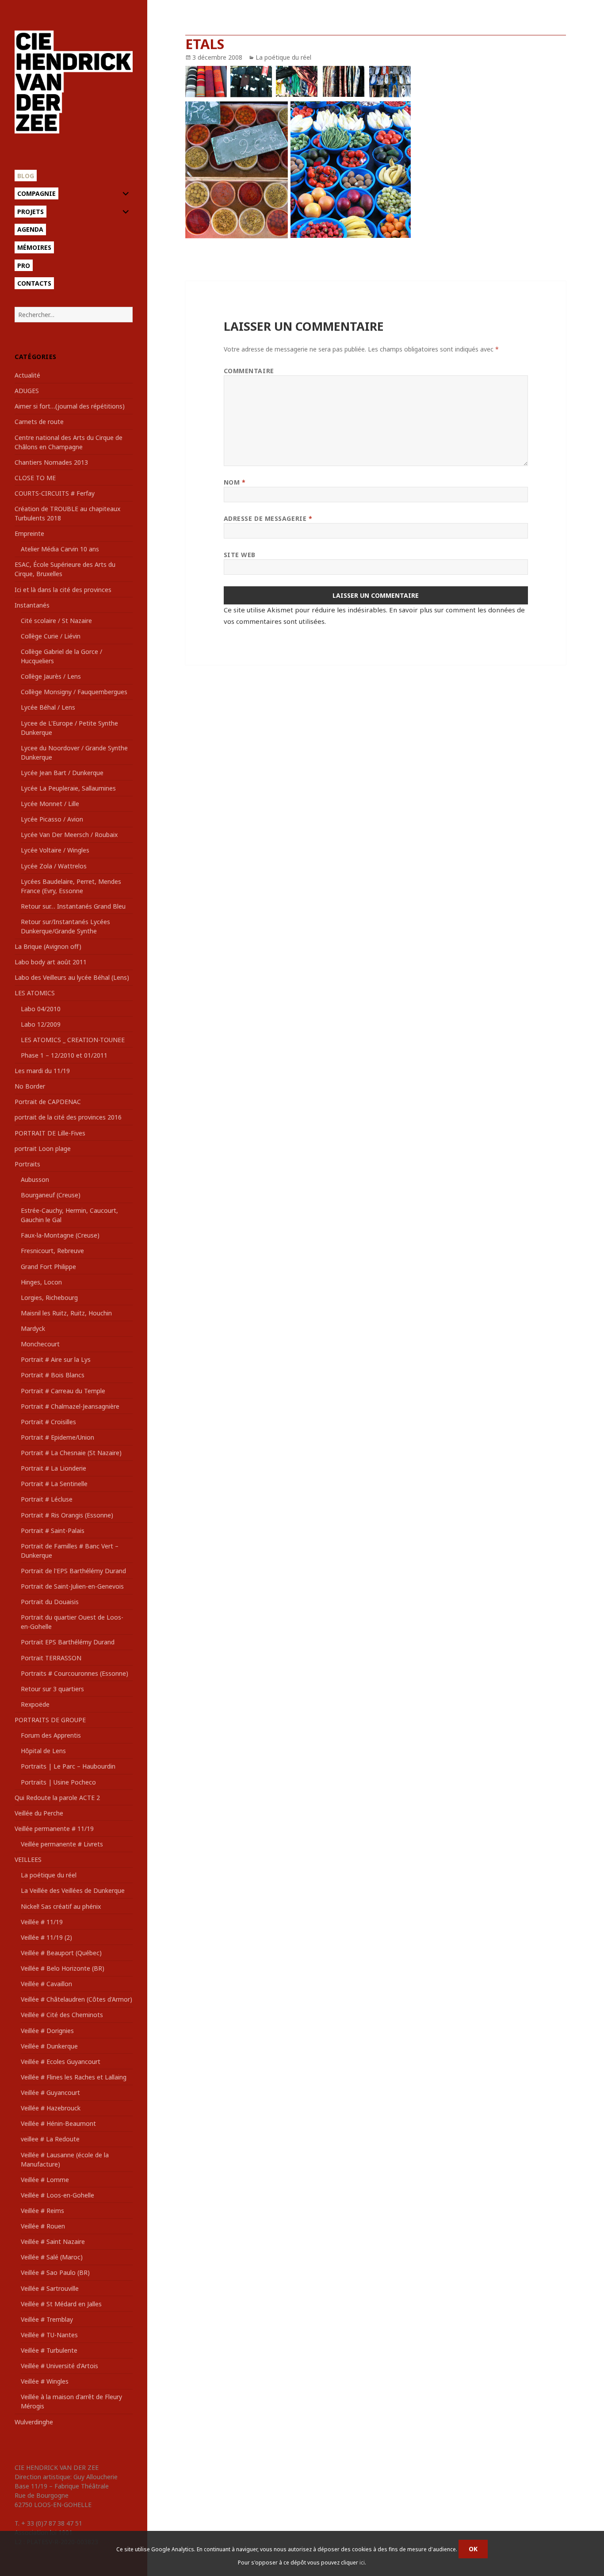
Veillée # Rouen (43, 2226)
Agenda (30, 229)
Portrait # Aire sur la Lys (56, 1359)
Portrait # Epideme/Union (57, 1437)
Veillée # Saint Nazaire (53, 2242)
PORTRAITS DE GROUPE (50, 1720)
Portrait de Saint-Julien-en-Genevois (72, 1586)
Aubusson (35, 1179)
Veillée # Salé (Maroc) (52, 2257)
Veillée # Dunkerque (49, 2046)
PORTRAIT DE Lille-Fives (50, 1133)
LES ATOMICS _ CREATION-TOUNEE (73, 1040)
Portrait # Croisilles (48, 1422)
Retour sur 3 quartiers (52, 1689)
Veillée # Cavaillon (46, 1984)
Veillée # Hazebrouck (51, 2108)
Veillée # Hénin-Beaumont (58, 2123)
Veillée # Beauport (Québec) (61, 1953)
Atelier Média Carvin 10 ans (60, 549)
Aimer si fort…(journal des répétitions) (70, 406)
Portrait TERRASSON (51, 1658)
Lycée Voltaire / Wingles (55, 850)
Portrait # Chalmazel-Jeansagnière (70, 1406)
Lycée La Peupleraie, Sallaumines (68, 788)
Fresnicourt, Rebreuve (52, 1251)
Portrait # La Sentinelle (54, 1484)
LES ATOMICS (35, 993)
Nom (235, 482)
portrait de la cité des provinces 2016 (68, 1117)
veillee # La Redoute (50, 2139)
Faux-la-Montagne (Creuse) (60, 1235)
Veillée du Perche (39, 1813)
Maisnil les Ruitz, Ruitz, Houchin (66, 1313)
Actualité (27, 375)
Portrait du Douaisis (50, 1602)
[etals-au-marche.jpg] (375, 153)
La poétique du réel (49, 1875)
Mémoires (34, 247)
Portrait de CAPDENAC (48, 1102)
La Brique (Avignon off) (48, 946)
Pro (24, 266)
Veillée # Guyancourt (50, 2093)
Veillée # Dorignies (47, 2031)
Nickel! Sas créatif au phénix (61, 1906)
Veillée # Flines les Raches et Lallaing (74, 2077)
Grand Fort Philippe (48, 1267)
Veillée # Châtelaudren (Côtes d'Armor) (76, 1999)
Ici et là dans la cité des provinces (63, 590)
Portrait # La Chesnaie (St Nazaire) (71, 1453)
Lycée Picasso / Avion (52, 819)
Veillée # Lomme (45, 2180)
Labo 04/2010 (41, 1009)
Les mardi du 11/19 (42, 1071)
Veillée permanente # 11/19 (54, 1829)
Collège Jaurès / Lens (51, 676)
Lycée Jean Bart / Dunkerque (62, 773)
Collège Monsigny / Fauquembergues (74, 692)
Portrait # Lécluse (47, 1499)
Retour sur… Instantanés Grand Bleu (73, 906)
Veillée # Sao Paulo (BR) (55, 2272)
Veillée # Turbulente (49, 2350)
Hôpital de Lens (43, 1751)
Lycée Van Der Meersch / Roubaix (69, 835)
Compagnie (36, 193)
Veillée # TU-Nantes (49, 2335)
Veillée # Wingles (45, 2381)
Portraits (27, 1164)
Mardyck (33, 1328)
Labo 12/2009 (41, 1024)
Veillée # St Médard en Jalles (61, 2304)
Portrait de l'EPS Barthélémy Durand (73, 1571)
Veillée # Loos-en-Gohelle (57, 2195)
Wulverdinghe (34, 2422)
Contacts (34, 283)
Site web (240, 555)
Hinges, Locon (41, 1282)
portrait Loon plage (43, 1148)
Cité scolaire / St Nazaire (56, 621)
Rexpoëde (35, 1704)
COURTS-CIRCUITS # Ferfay (55, 493)
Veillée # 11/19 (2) (46, 1937)
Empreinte (29, 533)
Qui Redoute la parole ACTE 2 (57, 1798)
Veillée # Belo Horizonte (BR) (63, 1968)
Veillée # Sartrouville (50, 2288)
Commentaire (249, 371)
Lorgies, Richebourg (49, 1298)
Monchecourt (40, 1344)
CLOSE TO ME (35, 478)
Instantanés (32, 605)
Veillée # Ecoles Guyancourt (61, 2062)
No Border (30, 1086)
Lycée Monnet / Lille (50, 804)
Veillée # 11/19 (42, 1922)
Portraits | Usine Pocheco (58, 1782)
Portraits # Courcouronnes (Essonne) (75, 1673)
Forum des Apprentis (51, 1735)
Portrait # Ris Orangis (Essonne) (67, 1515)
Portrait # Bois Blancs (53, 1375)
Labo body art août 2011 (51, 962)
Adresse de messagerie (268, 518)
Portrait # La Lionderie (54, 1468)
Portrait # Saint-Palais (53, 1531)
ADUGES (27, 391)
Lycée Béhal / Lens (48, 707)
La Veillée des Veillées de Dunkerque (73, 1890)
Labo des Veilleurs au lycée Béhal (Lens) (72, 977)
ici (362, 2563)
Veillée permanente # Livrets (62, 1844)
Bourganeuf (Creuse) (51, 1195)
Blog (26, 176)
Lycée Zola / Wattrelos (54, 866)
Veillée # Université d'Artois (59, 2366)
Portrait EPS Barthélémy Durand (68, 1642)
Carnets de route (39, 422)
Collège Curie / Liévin (51, 636)
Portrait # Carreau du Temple (63, 1391)
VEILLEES (28, 1859)
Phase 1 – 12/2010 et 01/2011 (64, 1055)
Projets (31, 212)
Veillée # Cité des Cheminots (62, 2015)
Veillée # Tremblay (47, 2319)
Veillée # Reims (42, 2211)
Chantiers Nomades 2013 (51, 462)
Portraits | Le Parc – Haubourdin (68, 1766)
